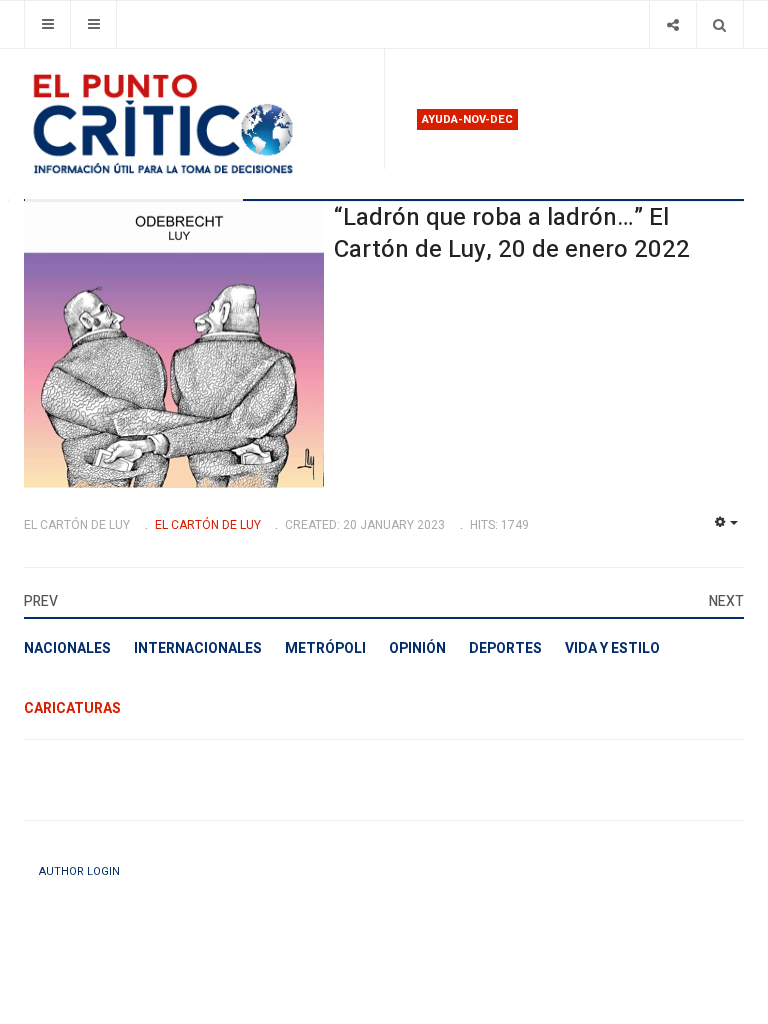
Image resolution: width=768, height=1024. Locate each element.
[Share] (672, 24)
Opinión (417, 648)
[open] (47, 24)
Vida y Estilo (612, 648)
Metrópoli (325, 648)
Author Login (79, 871)
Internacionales (198, 648)
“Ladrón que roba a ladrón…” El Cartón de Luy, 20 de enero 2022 (512, 233)
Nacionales (67, 648)
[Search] (719, 24)
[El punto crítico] (196, 124)
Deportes (505, 648)
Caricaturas (72, 708)
